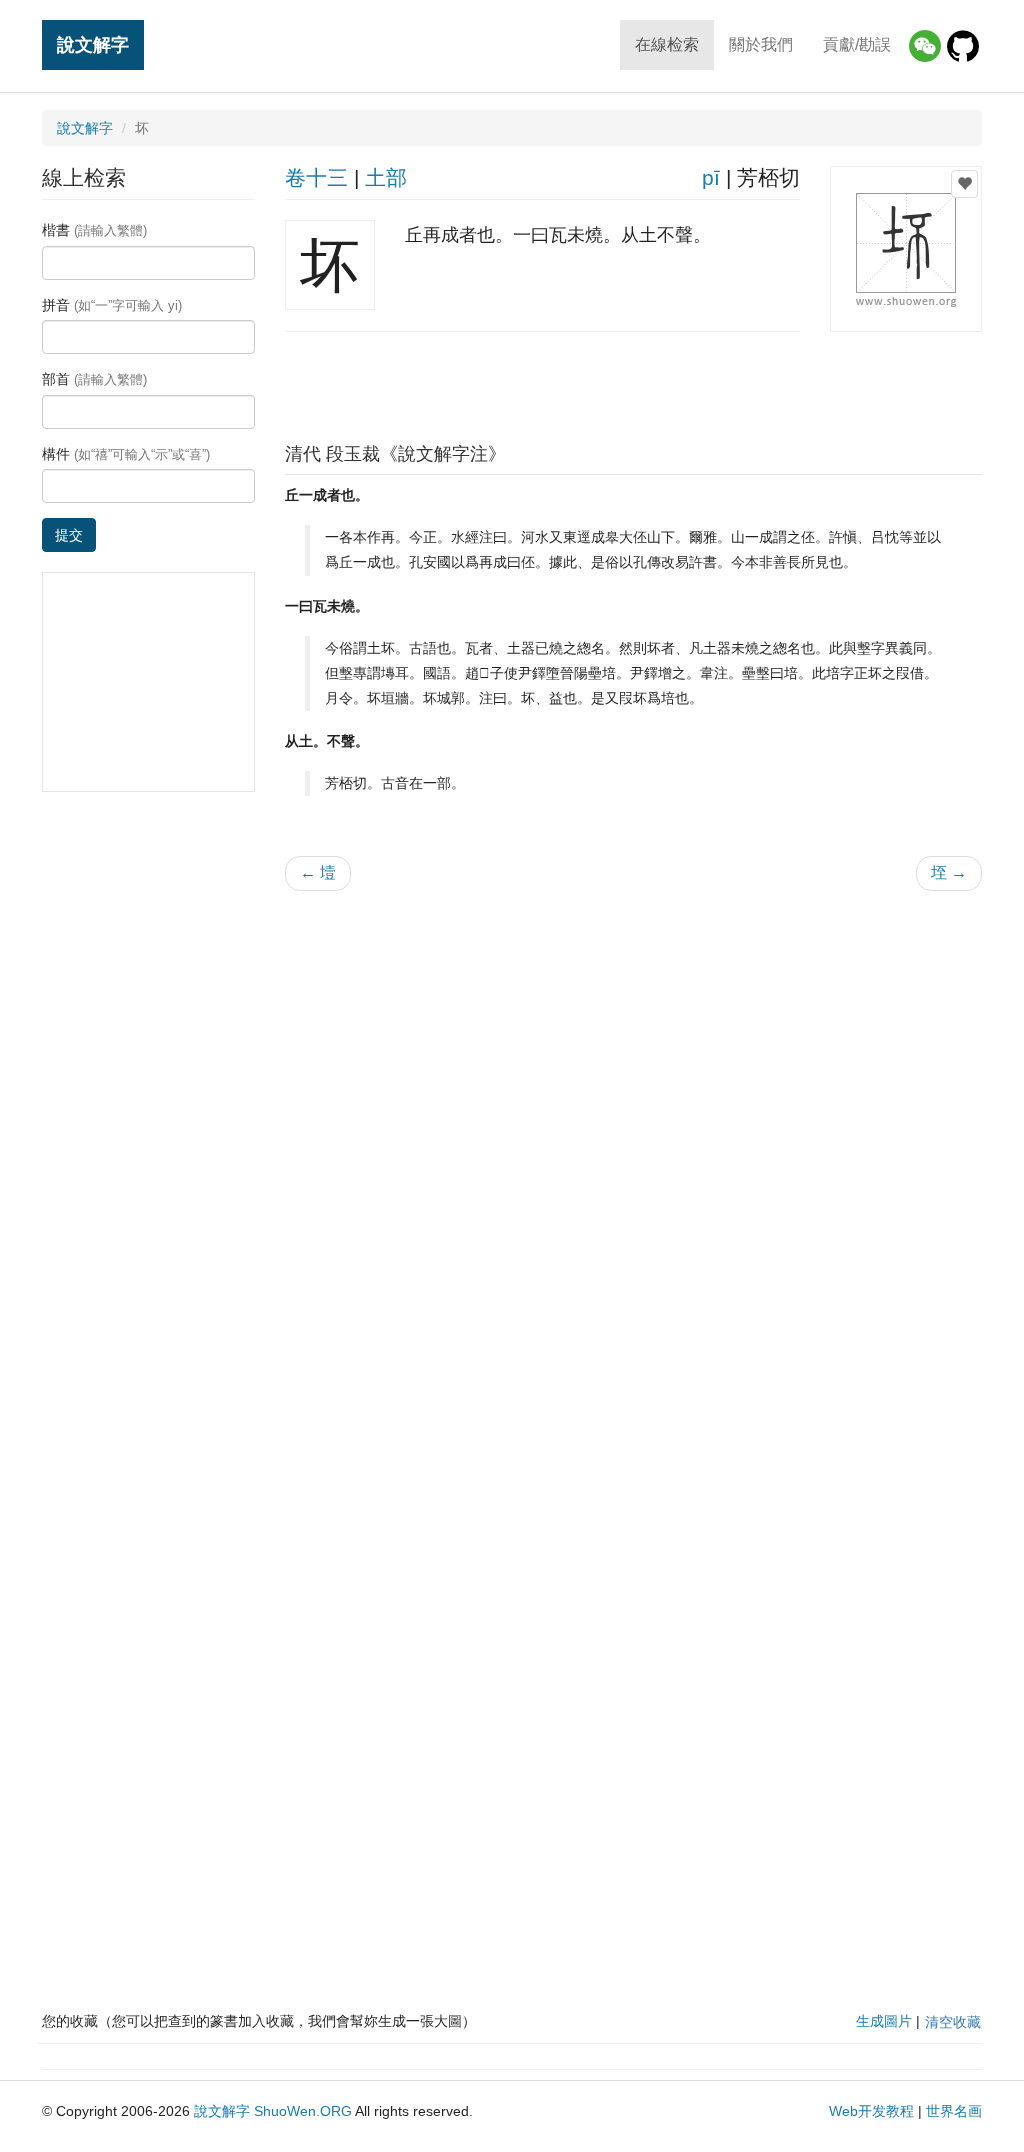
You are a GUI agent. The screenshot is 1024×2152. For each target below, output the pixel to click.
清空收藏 (953, 2022)
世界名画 (954, 2111)
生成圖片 (884, 2021)
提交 (69, 535)
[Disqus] (634, 1161)
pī (711, 177)
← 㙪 (318, 872)
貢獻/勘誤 (857, 44)
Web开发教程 (871, 2111)
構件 (126, 454)
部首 (94, 379)
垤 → (949, 872)
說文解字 (93, 44)
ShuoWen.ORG (303, 2111)
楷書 (94, 230)
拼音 (112, 305)
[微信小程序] (925, 46)
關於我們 (761, 44)
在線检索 (667, 44)
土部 (386, 177)
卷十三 (316, 177)
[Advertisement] (633, 382)
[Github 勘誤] (963, 46)
